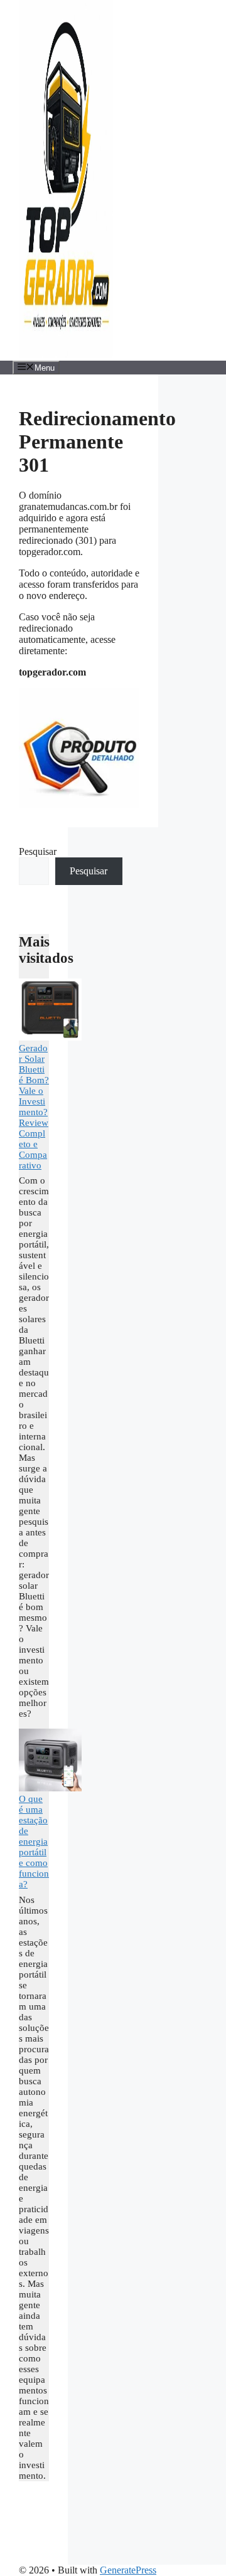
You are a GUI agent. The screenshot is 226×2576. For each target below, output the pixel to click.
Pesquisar (38, 851)
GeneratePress (128, 2570)
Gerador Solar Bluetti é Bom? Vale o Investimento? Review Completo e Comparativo (34, 1107)
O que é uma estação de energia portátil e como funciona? (34, 1842)
